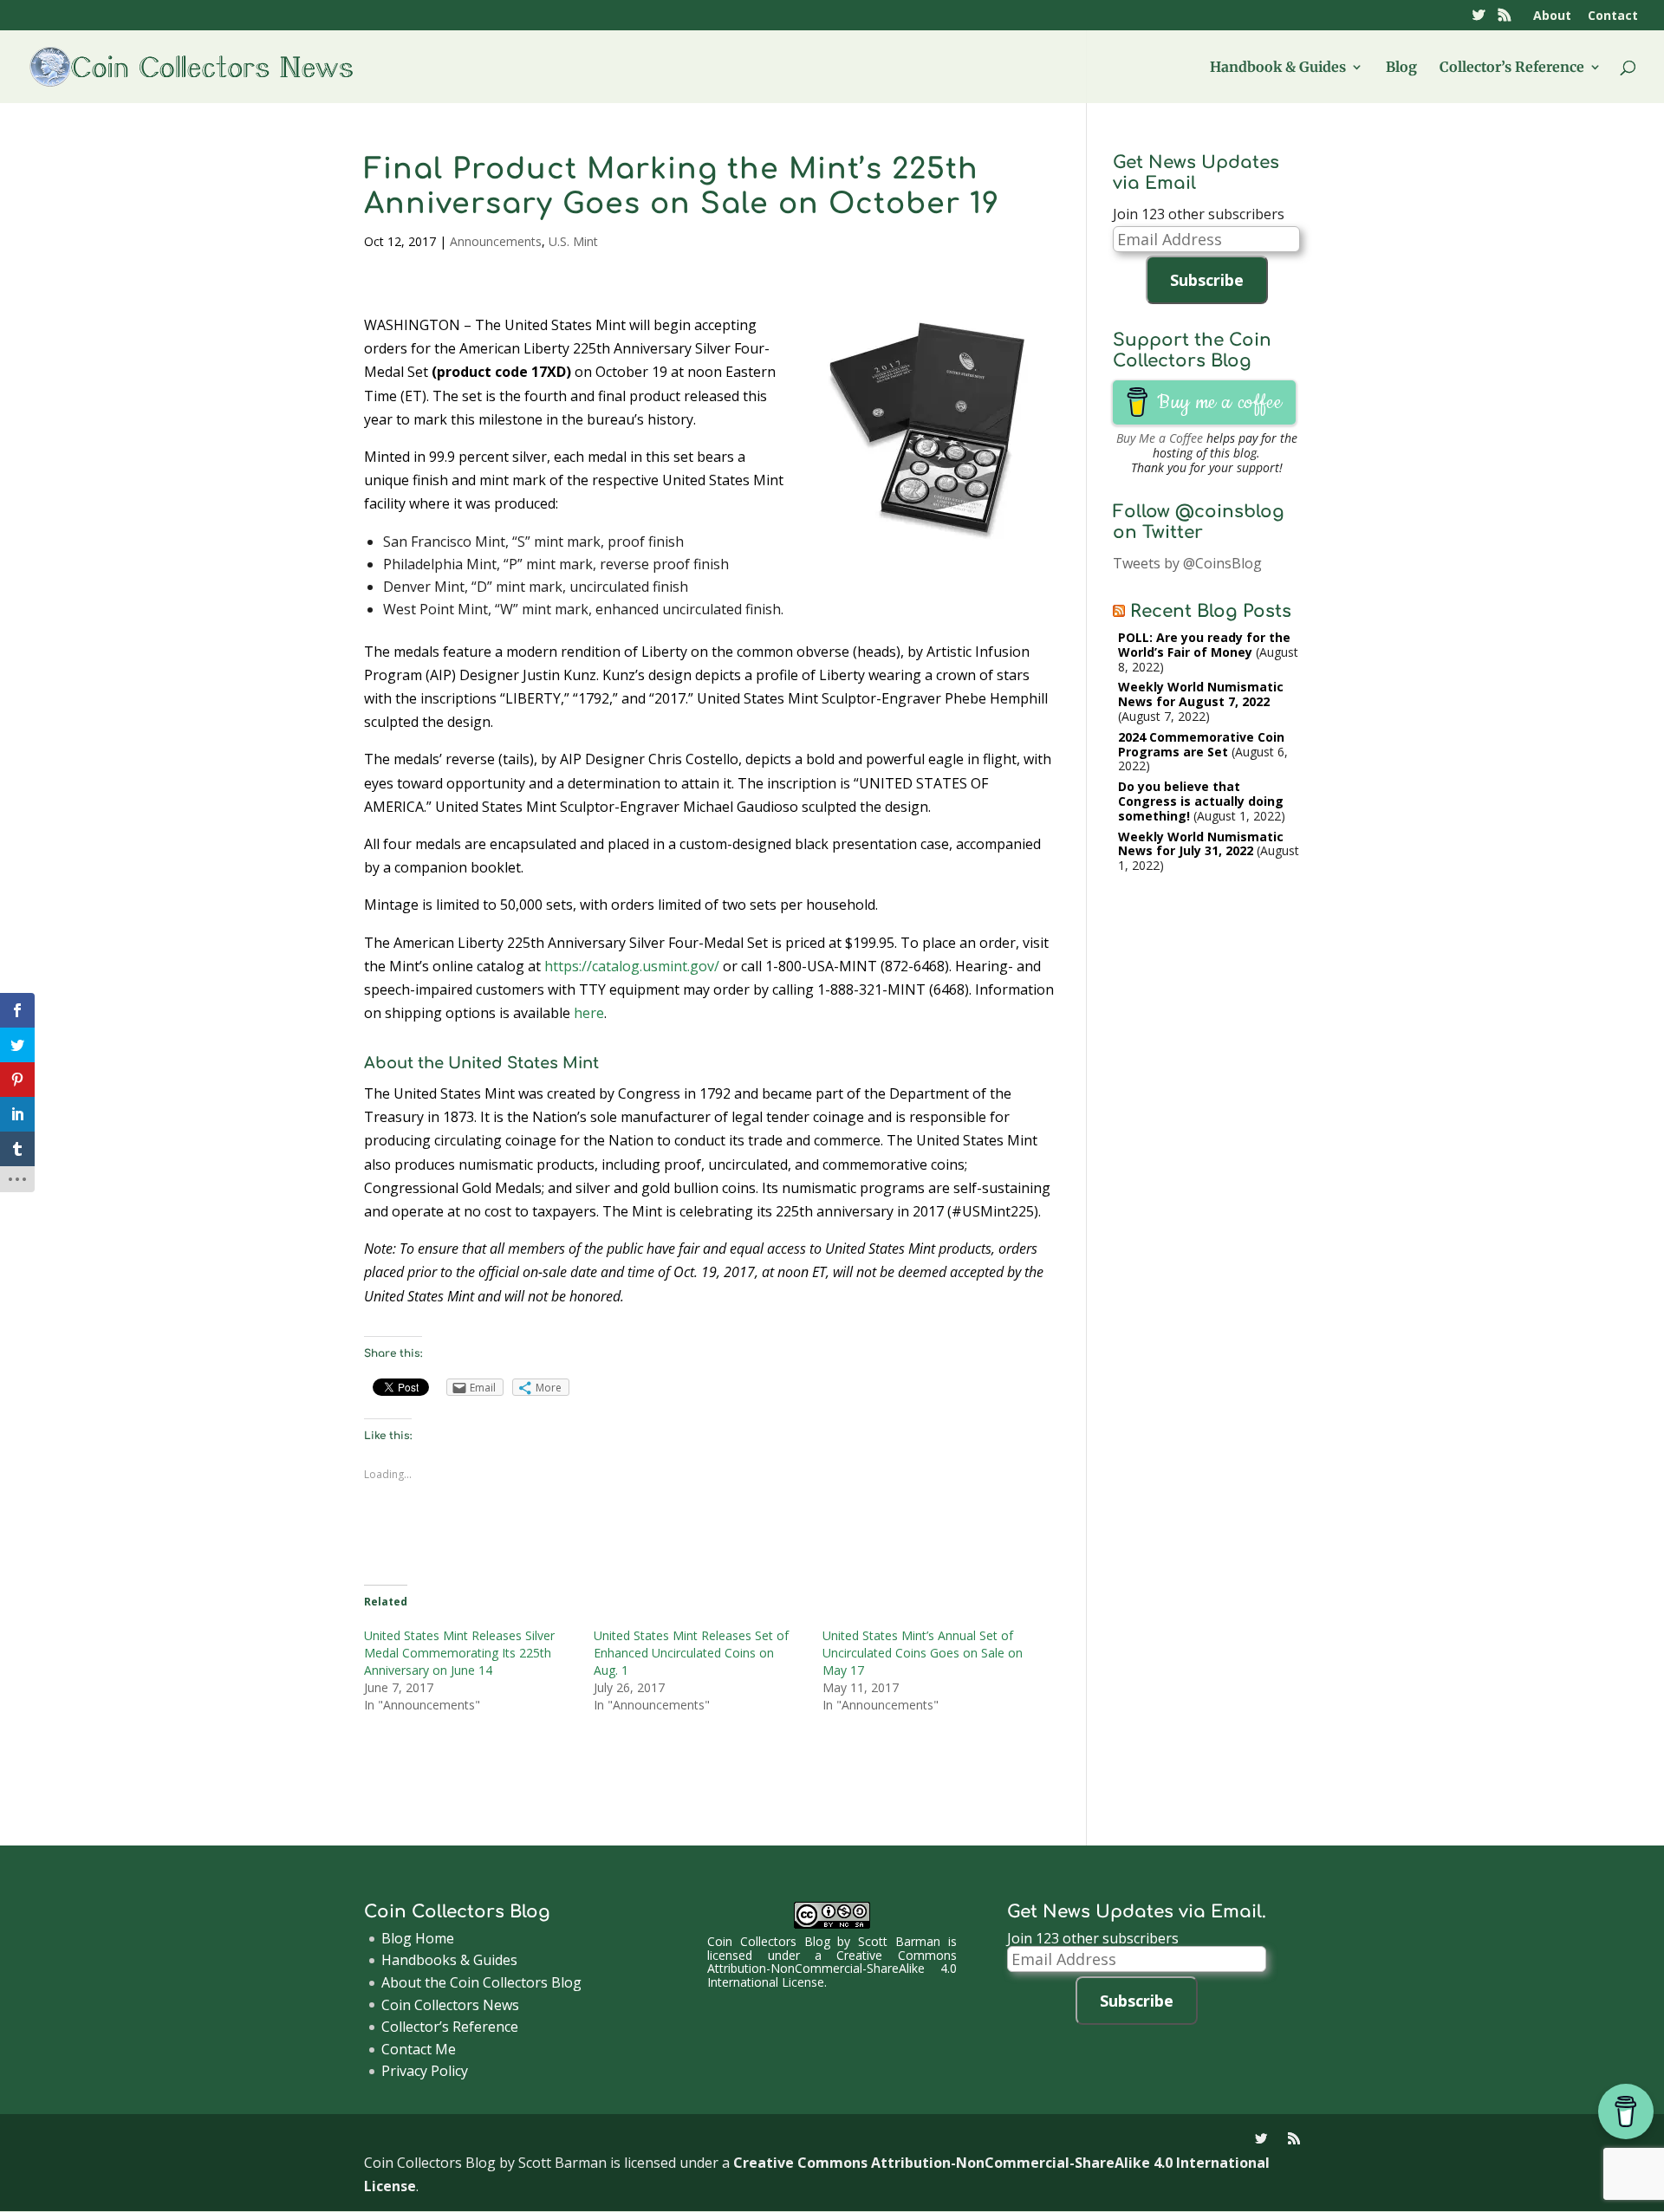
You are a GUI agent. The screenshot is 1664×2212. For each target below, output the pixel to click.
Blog (1401, 68)
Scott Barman (899, 1941)
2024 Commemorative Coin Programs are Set (1201, 744)
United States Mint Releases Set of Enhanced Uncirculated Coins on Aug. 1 (691, 1653)
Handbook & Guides (1278, 68)
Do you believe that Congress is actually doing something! (1201, 801)
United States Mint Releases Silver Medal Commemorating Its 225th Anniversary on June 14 (459, 1653)
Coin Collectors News (450, 2005)
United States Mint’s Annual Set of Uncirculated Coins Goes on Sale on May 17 (923, 1653)
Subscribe (1207, 280)
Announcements (496, 241)
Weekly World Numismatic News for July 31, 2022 (1201, 844)
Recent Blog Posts (1211, 611)
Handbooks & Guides (449, 1960)
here (589, 1013)
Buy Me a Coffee (1160, 438)
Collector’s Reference (1512, 68)
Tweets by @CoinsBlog (1187, 563)
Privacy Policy (425, 2071)
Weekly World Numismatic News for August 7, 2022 (1201, 694)
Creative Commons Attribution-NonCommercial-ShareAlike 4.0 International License (832, 1969)
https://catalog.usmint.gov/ (632, 966)
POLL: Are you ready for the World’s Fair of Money (1204, 645)
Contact (1613, 16)
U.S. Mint (573, 241)
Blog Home (418, 1938)
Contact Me (419, 2049)
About (1552, 16)
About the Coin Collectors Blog (481, 1982)
